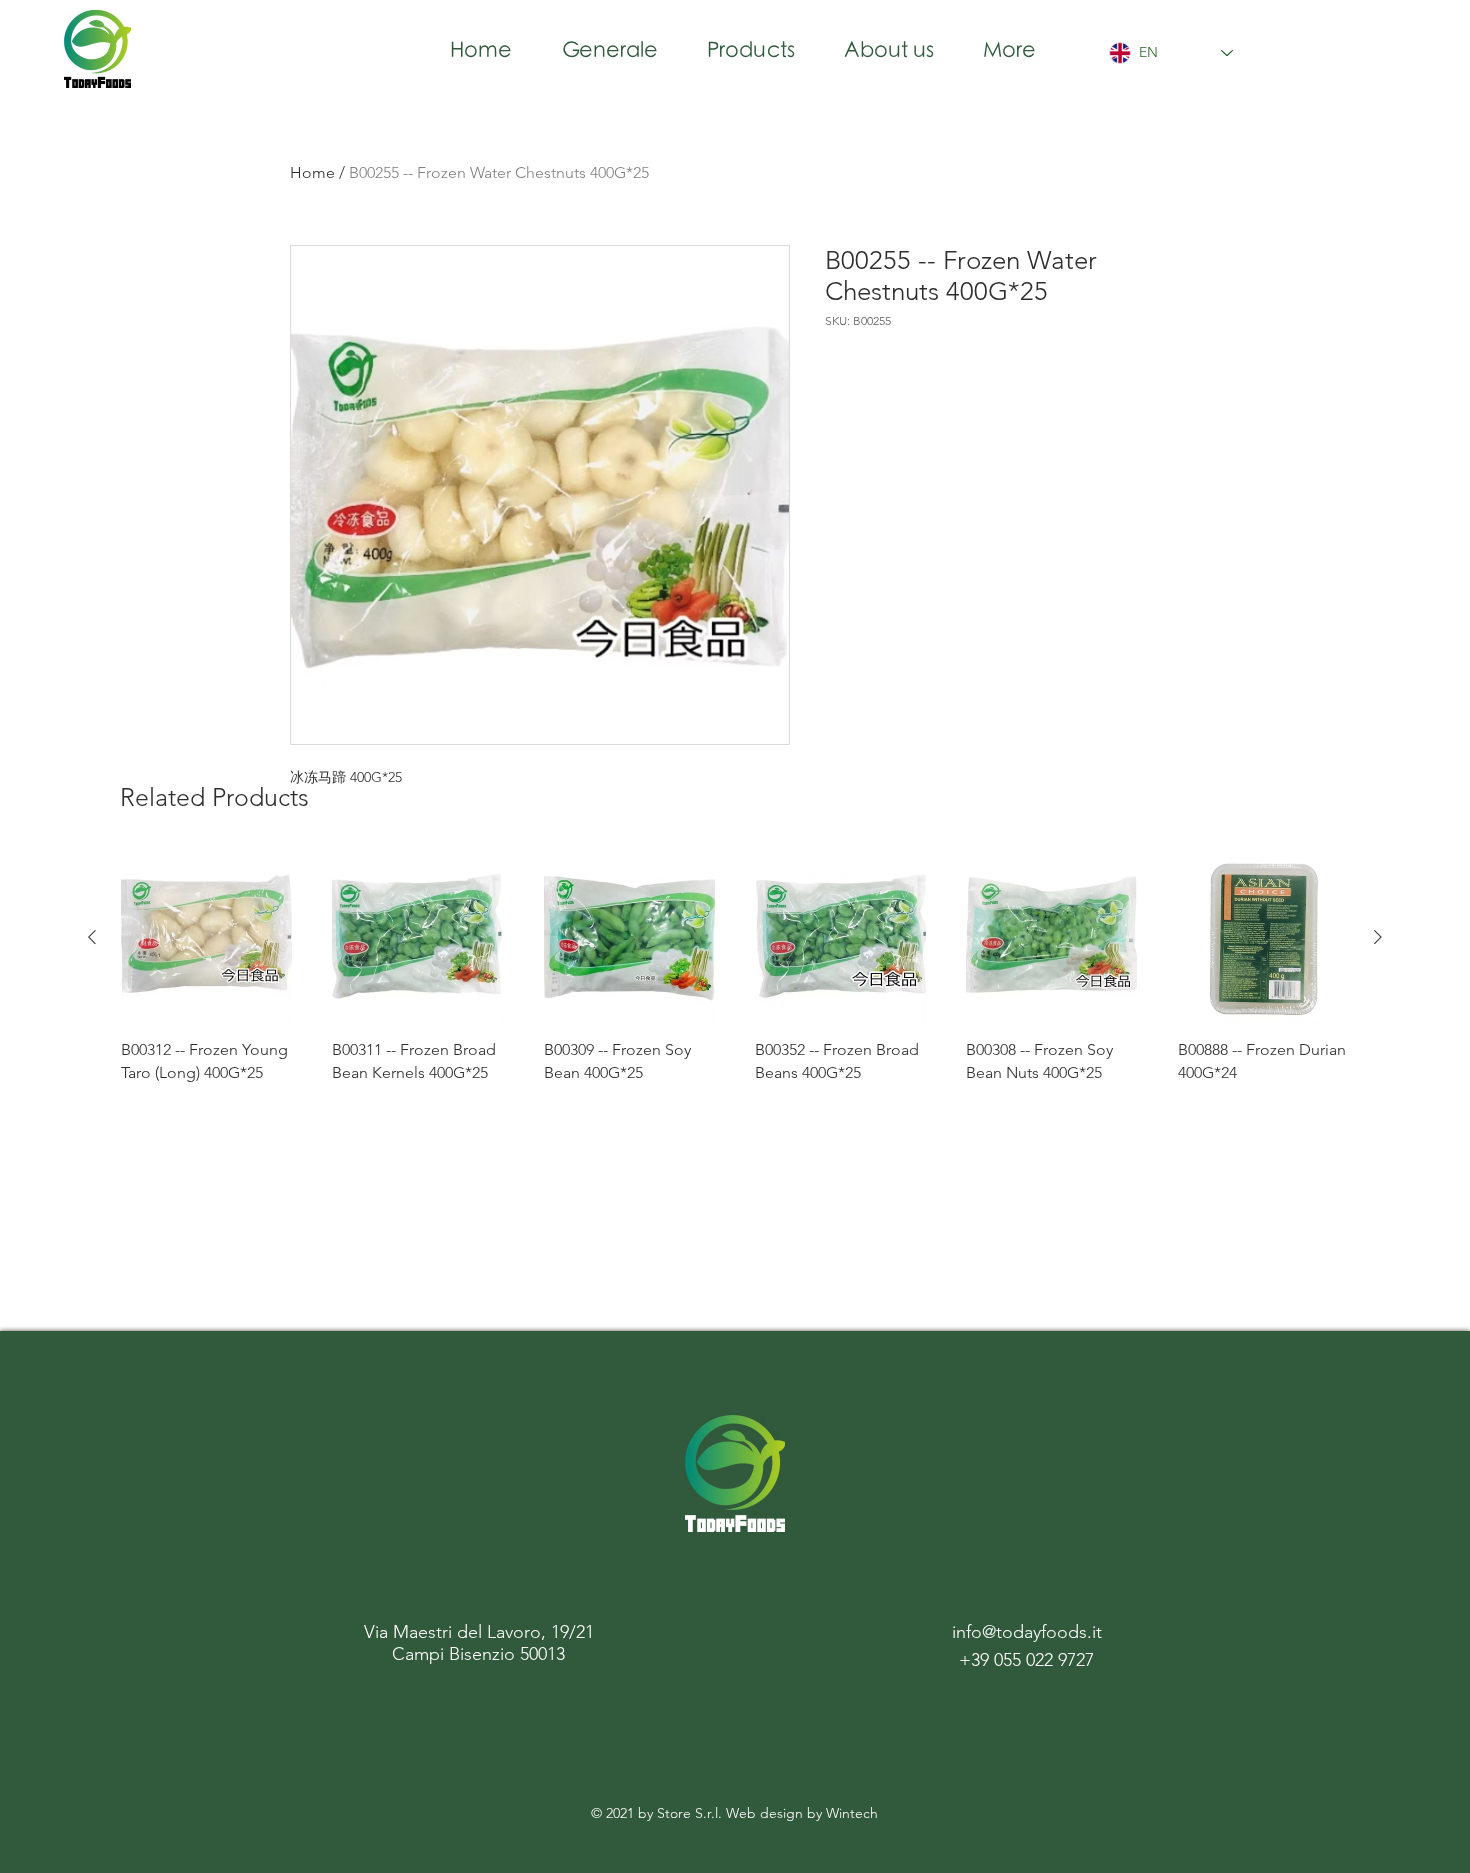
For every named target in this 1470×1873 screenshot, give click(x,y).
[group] (735, 979)
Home (312, 172)
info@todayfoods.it (1027, 1632)
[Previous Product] (92, 937)
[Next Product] (1378, 937)
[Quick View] (206, 937)
